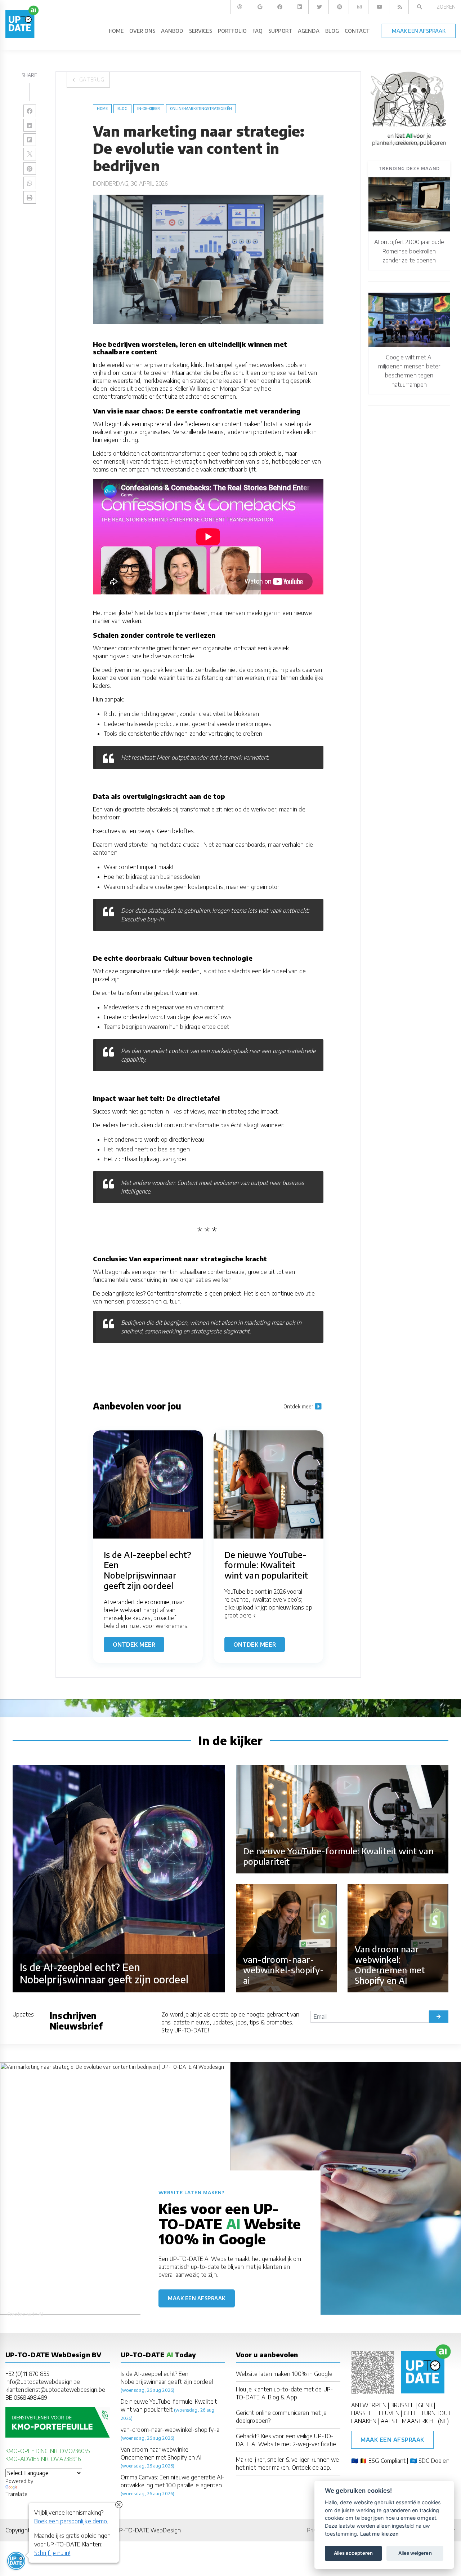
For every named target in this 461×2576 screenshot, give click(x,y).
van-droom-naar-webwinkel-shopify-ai (171, 2430)
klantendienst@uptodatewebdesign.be (55, 2390)
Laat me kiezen (379, 2534)
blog (122, 109)
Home (102, 109)
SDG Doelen (434, 2461)
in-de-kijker (149, 109)
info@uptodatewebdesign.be (43, 2382)
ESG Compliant (387, 2461)
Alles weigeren (415, 2553)
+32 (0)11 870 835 (27, 2374)
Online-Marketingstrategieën (201, 109)
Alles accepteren (353, 2553)
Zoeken (446, 7)
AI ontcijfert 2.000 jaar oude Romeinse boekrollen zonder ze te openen (409, 251)
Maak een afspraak (197, 2298)
